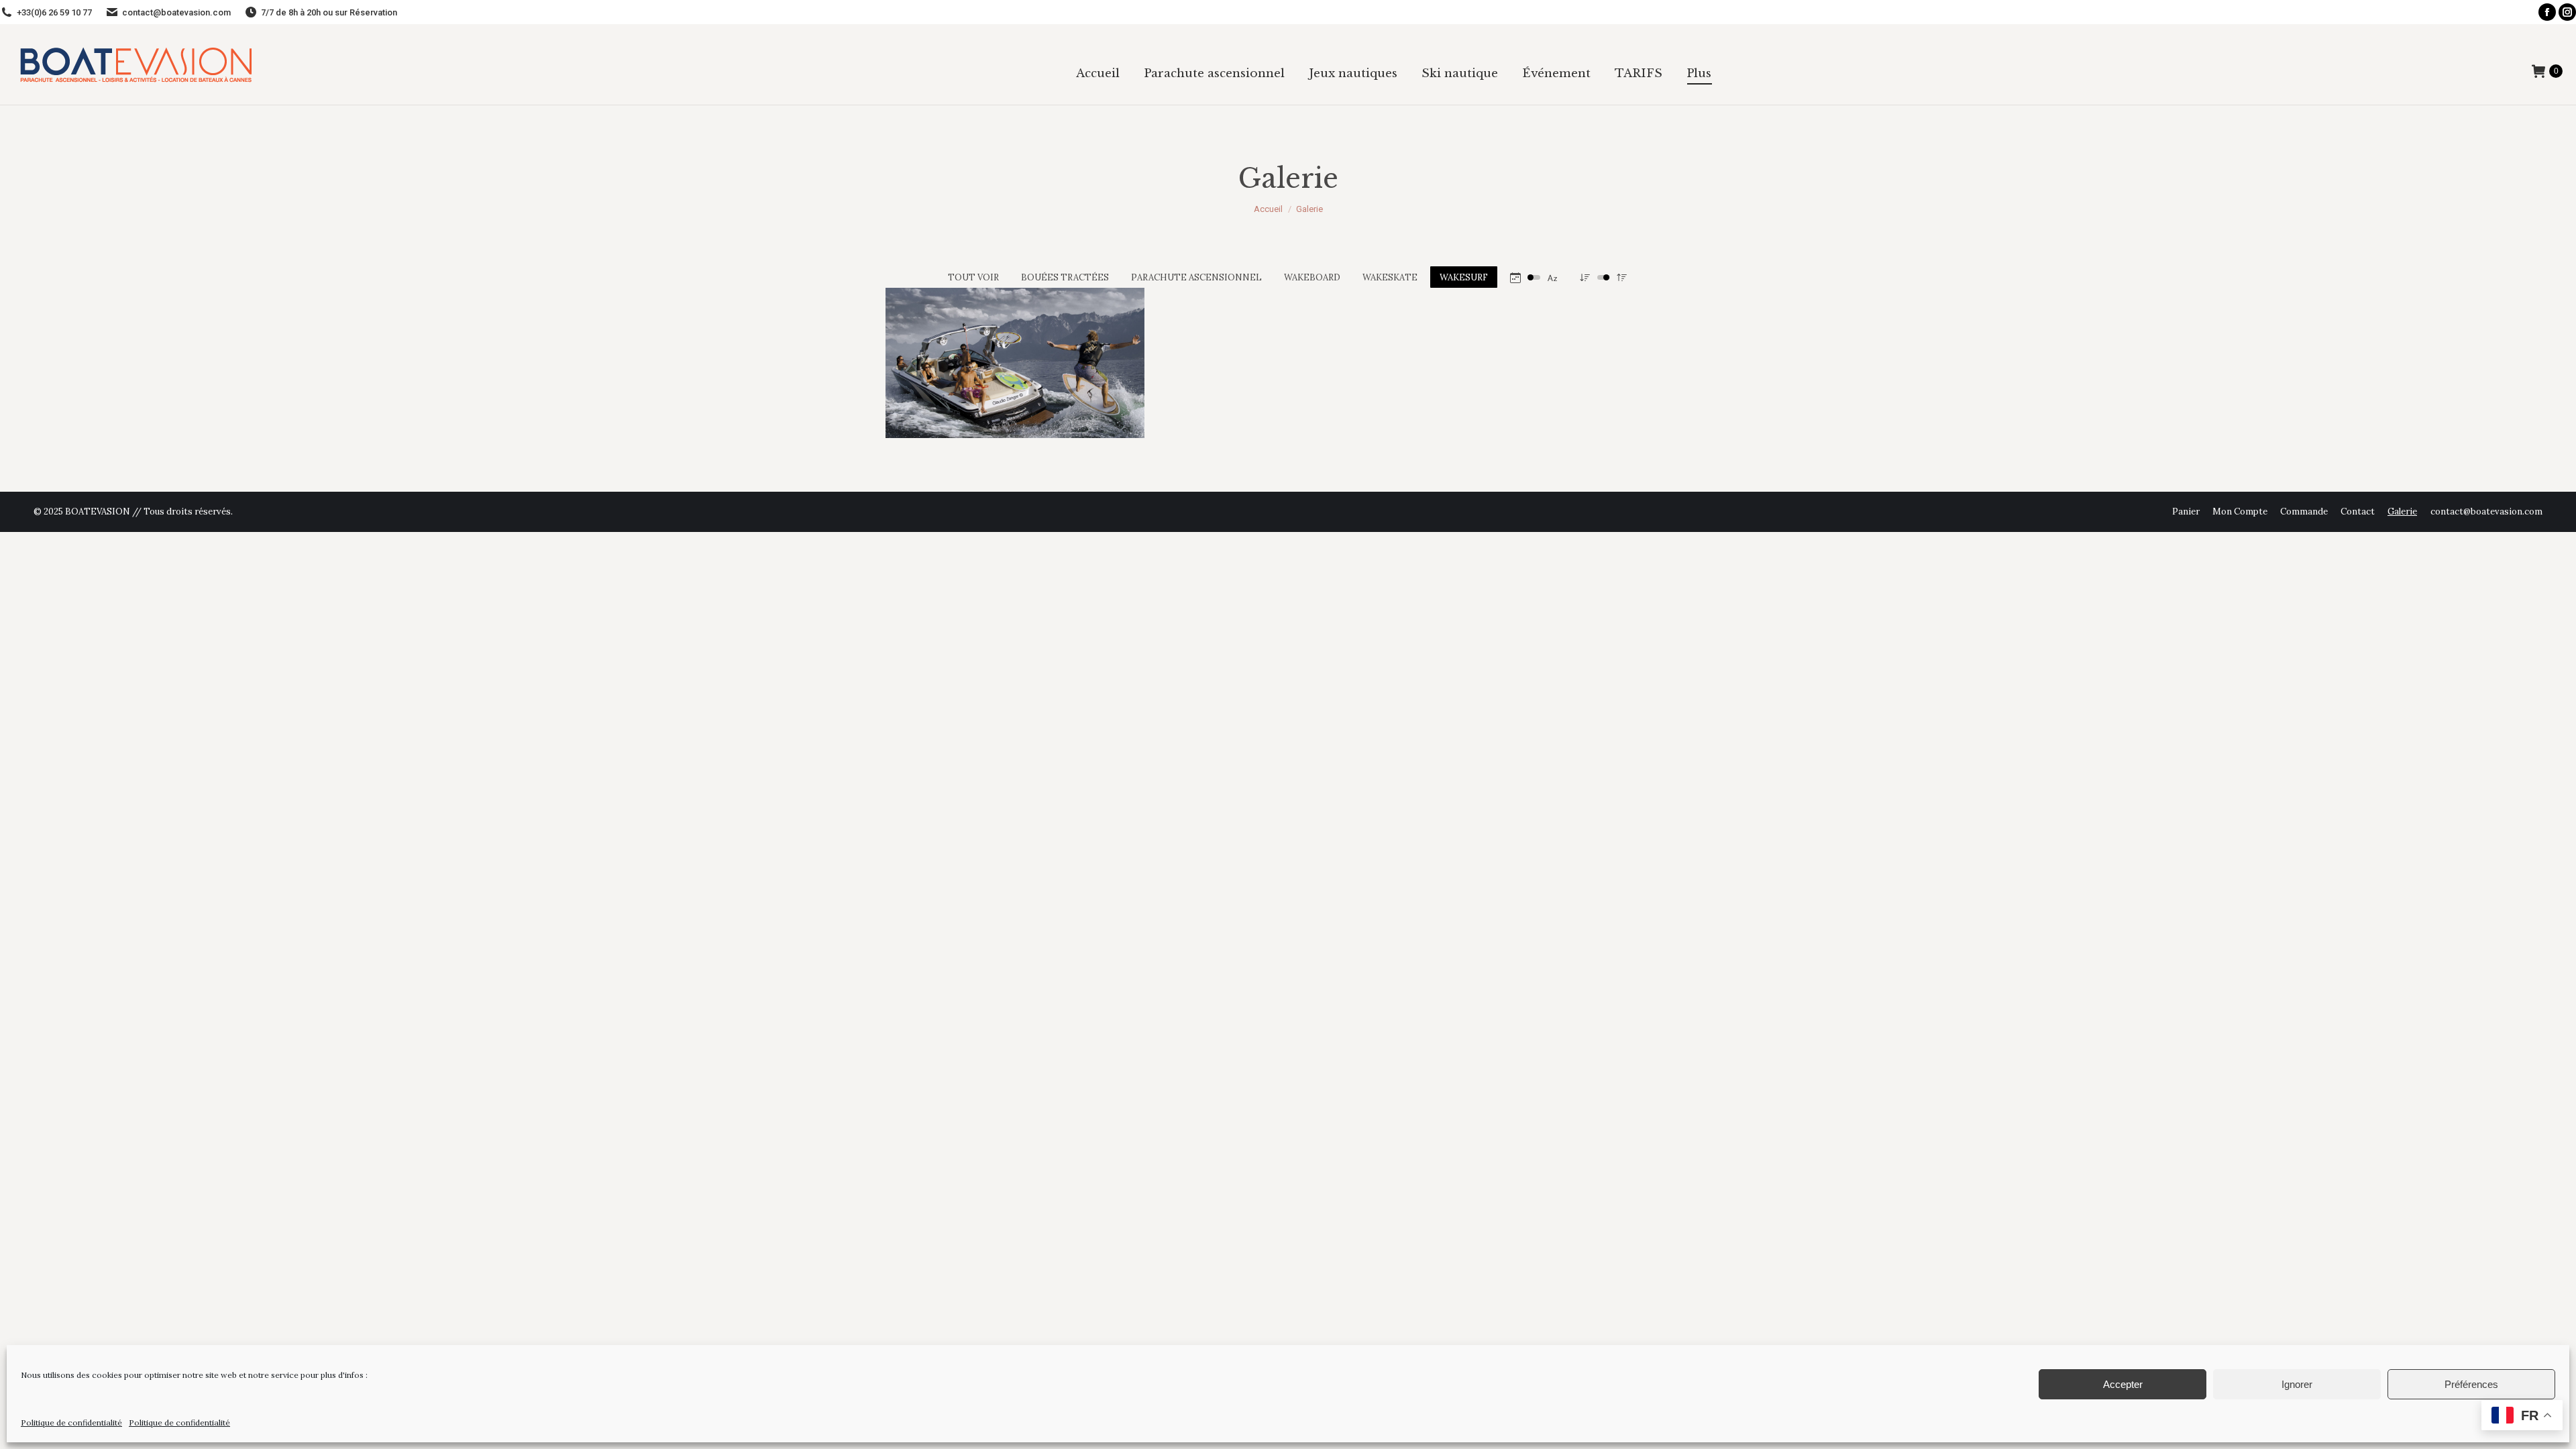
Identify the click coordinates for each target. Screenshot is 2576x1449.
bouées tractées (1065, 277)
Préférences (2471, 1384)
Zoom (920, 321)
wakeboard (1312, 277)
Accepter (2123, 1384)
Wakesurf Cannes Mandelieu (992, 356)
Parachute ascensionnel (1196, 277)
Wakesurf (1464, 277)
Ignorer (2297, 1384)
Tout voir (973, 277)
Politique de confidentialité (71, 1423)
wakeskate (1390, 277)
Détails (957, 321)
